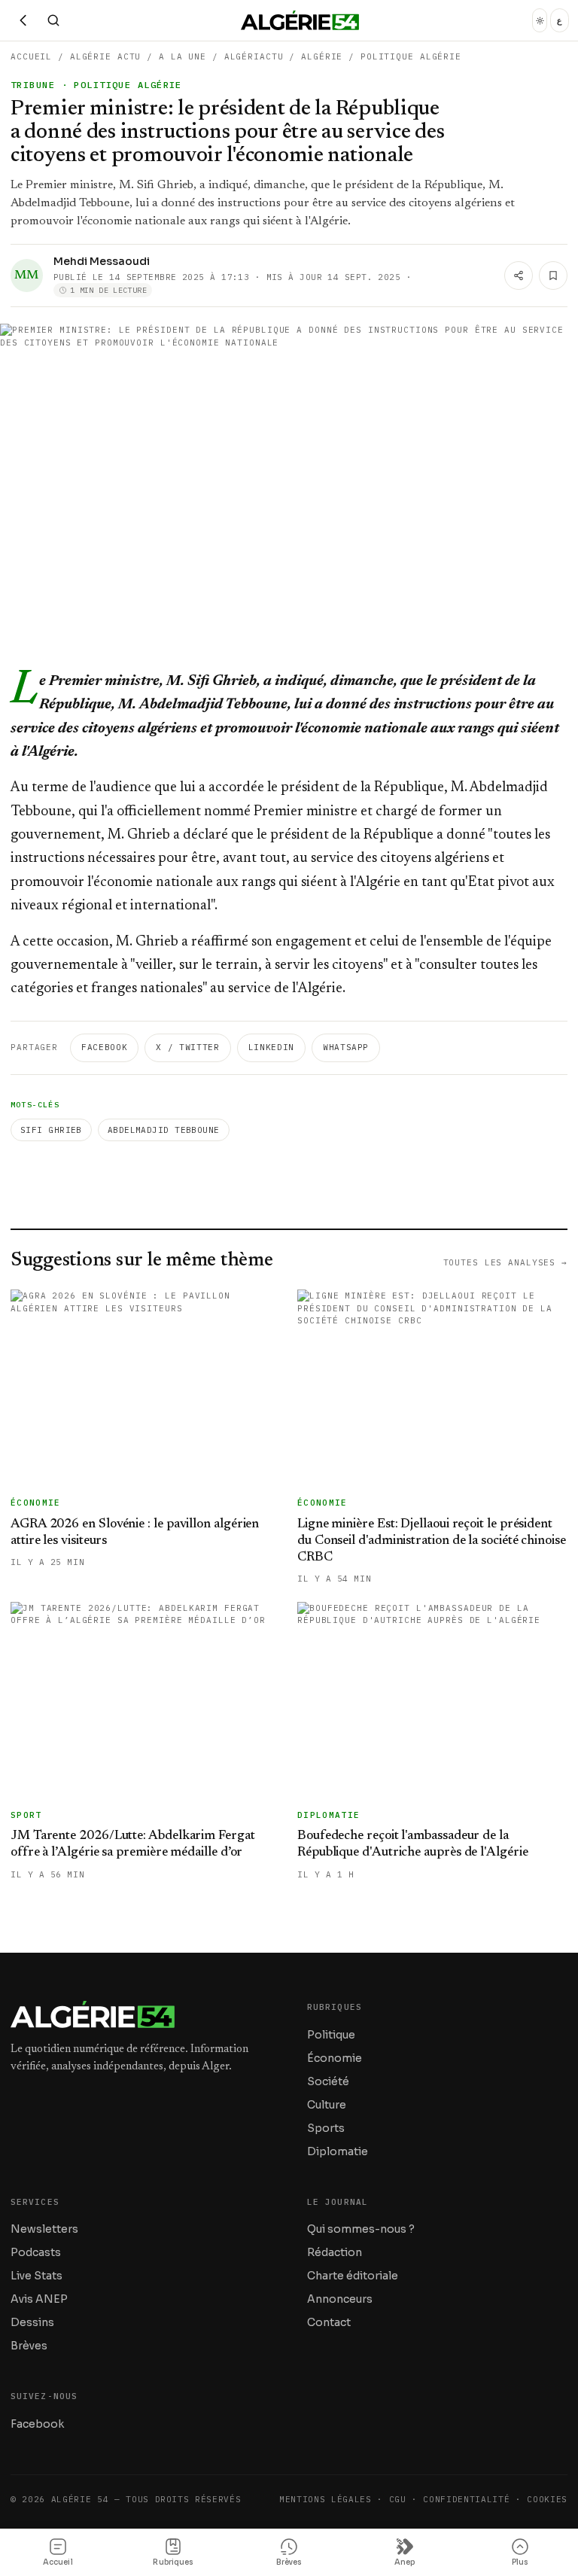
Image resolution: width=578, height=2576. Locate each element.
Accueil (31, 56)
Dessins (32, 2322)
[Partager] (519, 276)
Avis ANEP (39, 2299)
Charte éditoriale (353, 2276)
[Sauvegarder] (553, 276)
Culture (327, 2105)
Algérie (322, 56)
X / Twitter (187, 1047)
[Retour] (23, 20)
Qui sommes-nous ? (361, 2229)
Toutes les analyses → (505, 1262)
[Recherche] (53, 20)
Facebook (104, 1047)
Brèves (29, 2346)
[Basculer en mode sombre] (540, 20)
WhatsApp (346, 1047)
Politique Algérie (411, 56)
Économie (335, 2058)
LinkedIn (271, 1047)
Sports (326, 2128)
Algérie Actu (106, 56)
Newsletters (44, 2229)
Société (328, 2081)
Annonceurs (340, 2299)
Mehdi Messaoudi (102, 261)
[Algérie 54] (300, 20)
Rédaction (335, 2252)
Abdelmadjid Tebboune (164, 1130)
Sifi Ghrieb (51, 1130)
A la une (183, 56)
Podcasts (36, 2252)
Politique (331, 2035)
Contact (329, 2322)
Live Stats (37, 2276)
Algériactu (254, 56)
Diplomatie (338, 2151)
